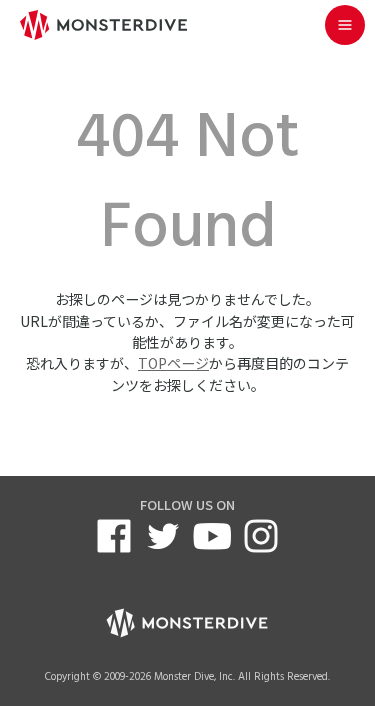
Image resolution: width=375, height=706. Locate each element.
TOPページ (173, 363)
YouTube (212, 536)
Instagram (261, 536)
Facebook (114, 536)
